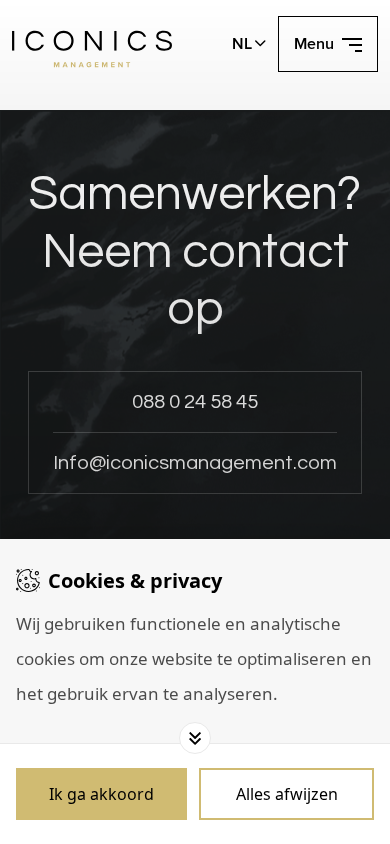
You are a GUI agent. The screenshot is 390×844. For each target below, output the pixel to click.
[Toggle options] (195, 738)
